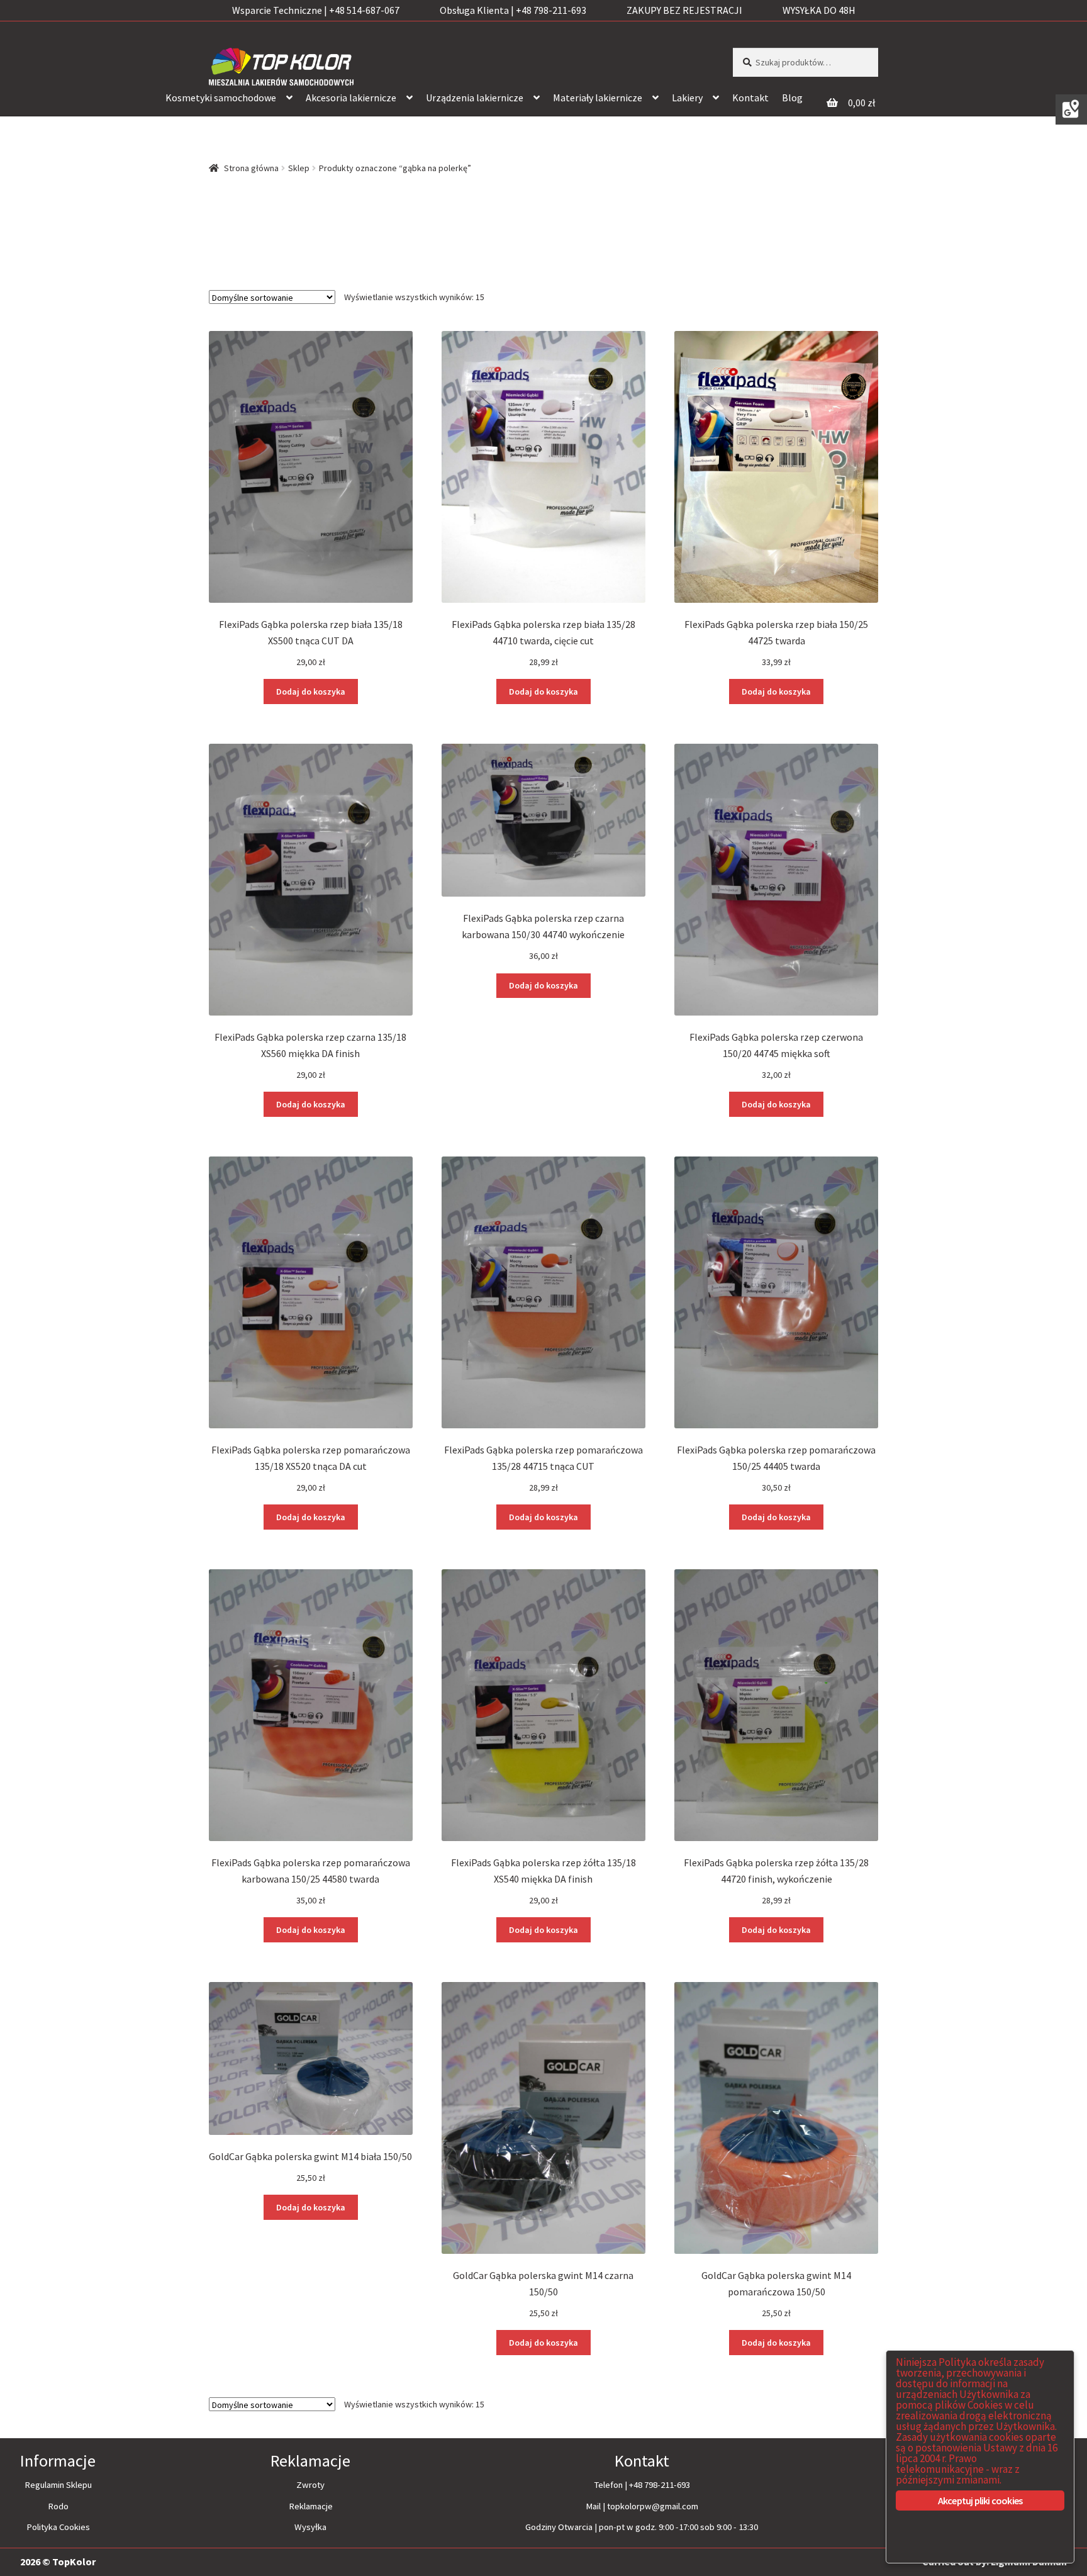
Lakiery (687, 98)
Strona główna (251, 168)
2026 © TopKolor (58, 2562)
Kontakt (750, 98)
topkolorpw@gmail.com (653, 2506)
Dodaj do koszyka (311, 692)
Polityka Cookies (58, 2527)
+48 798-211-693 (660, 2485)
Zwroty (310, 2485)
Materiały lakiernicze (598, 98)
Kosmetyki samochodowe (221, 98)
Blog (792, 98)
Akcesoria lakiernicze (351, 98)
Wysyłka (310, 2527)
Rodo (58, 2506)
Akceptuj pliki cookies (980, 2500)
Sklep (299, 168)
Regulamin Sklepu (58, 2485)
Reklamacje (311, 2506)
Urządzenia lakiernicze (475, 98)
